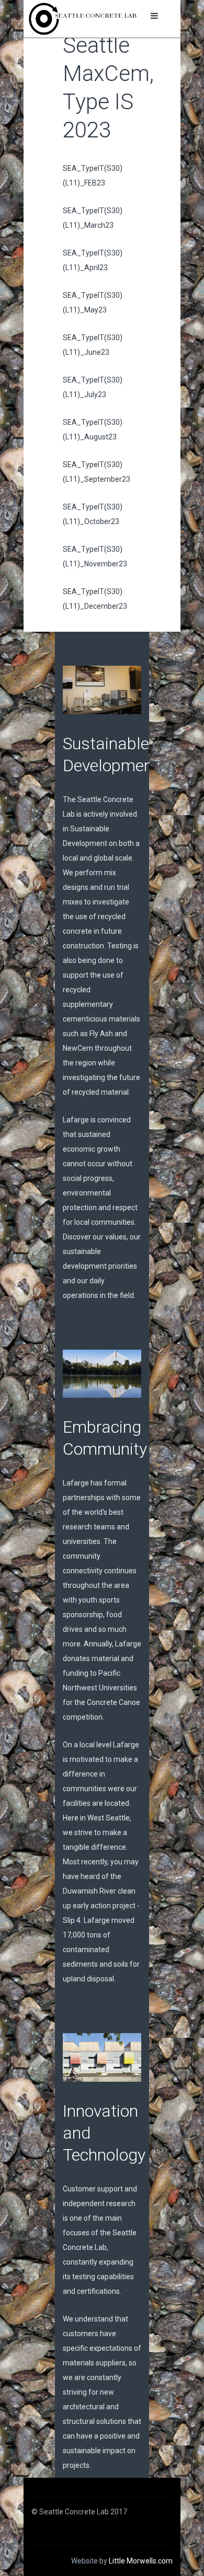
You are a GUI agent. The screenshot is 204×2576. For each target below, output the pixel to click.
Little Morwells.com (141, 2561)
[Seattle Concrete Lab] (83, 19)
